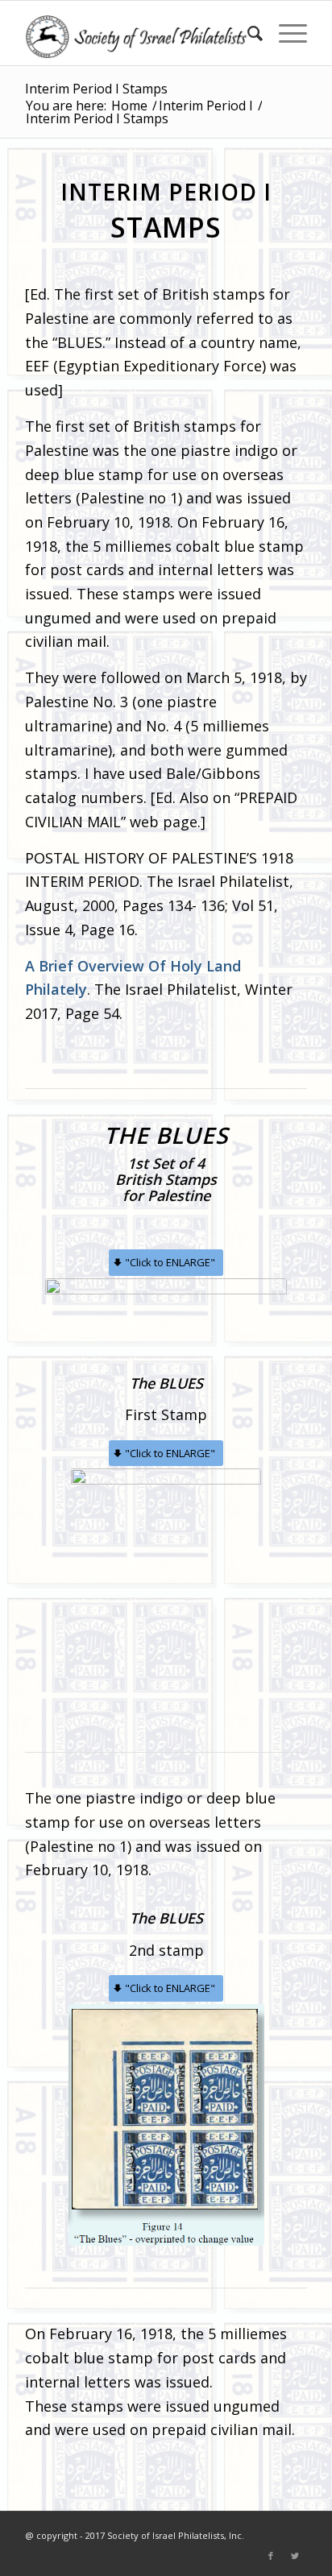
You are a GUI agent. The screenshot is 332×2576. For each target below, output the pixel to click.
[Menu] (285, 33)
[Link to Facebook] (271, 2556)
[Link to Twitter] (295, 2556)
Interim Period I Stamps (96, 89)
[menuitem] (247, 33)
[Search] (247, 33)
